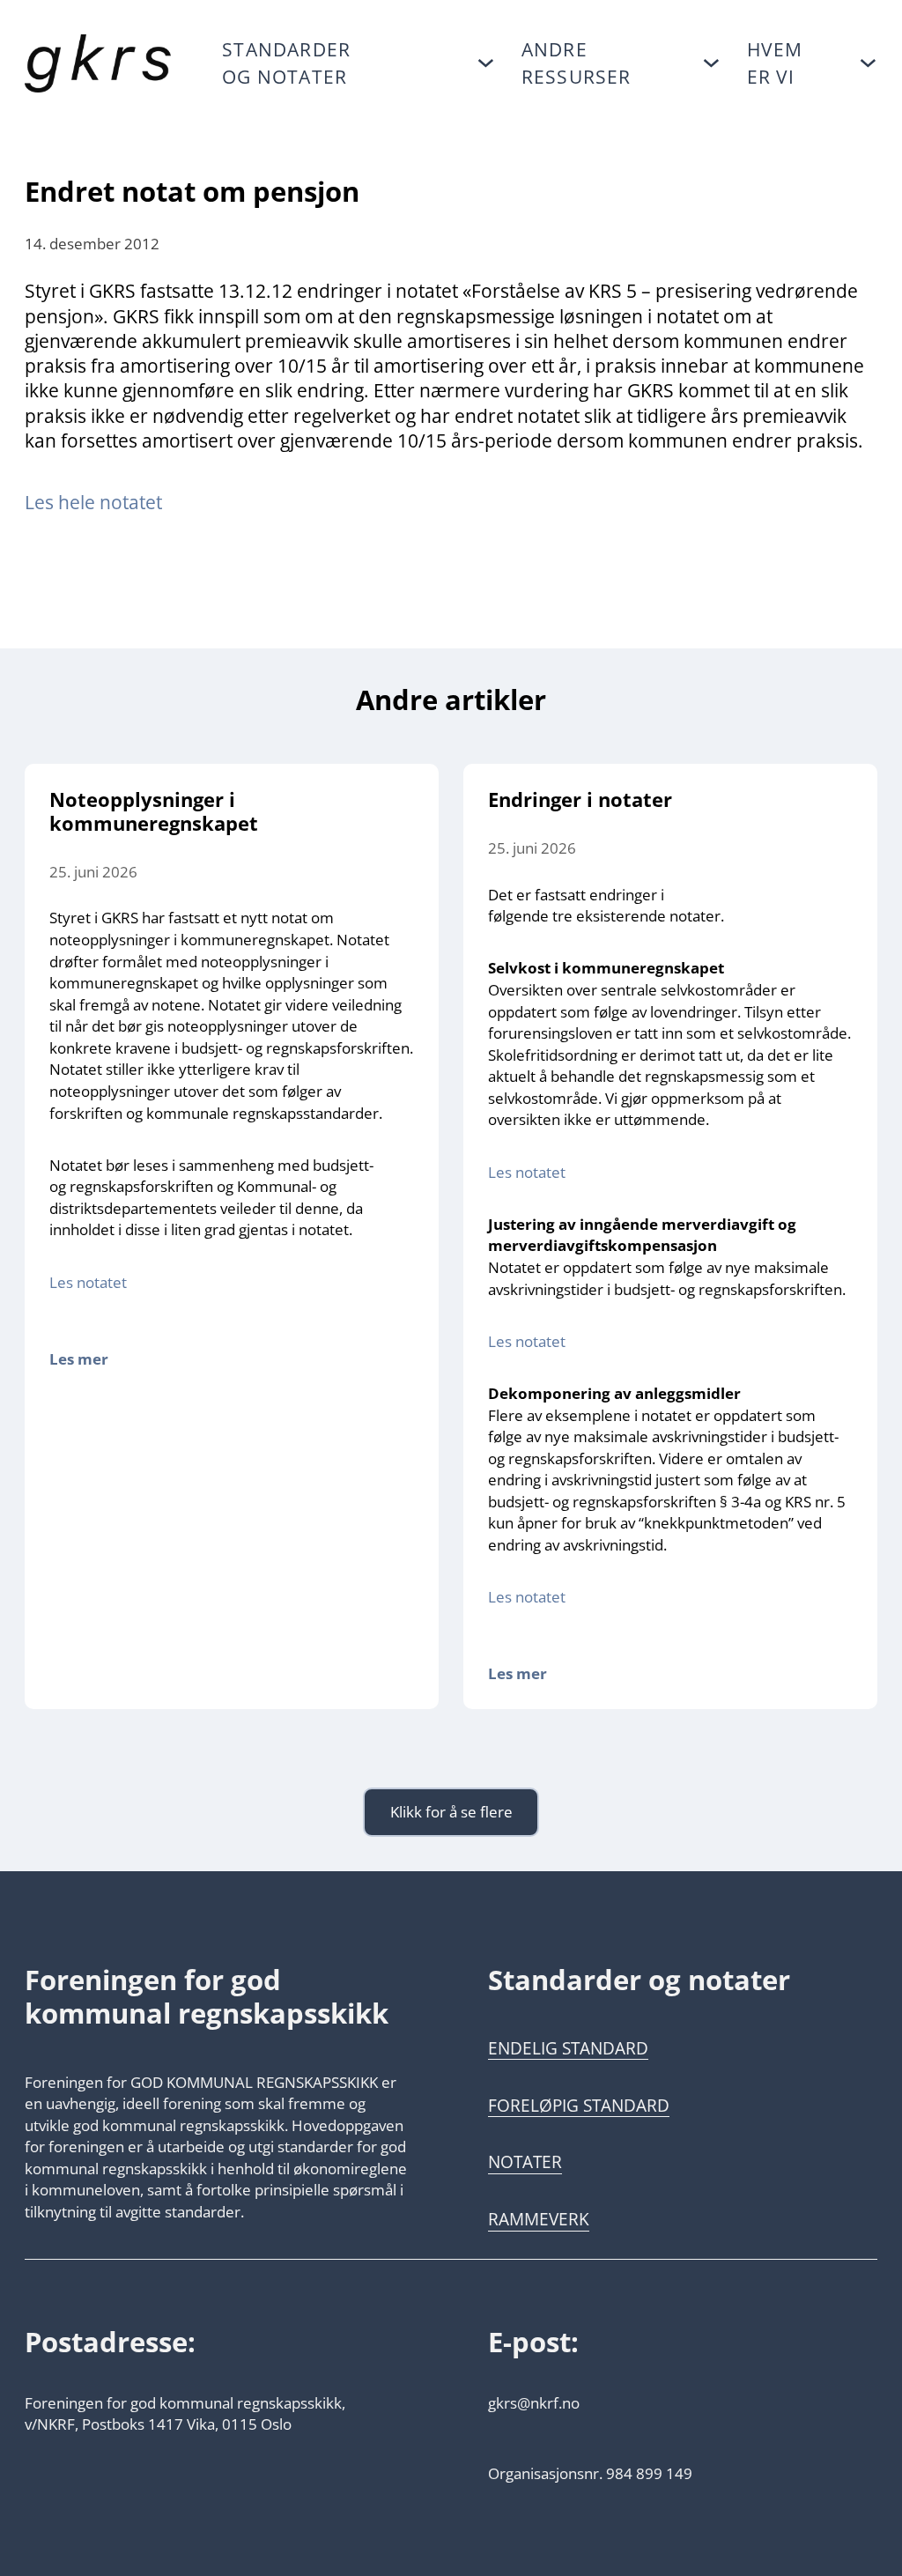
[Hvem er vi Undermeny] (868, 63)
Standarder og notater (286, 63)
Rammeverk (539, 2219)
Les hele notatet (96, 502)
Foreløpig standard (579, 2106)
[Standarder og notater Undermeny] (486, 63)
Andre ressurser (577, 63)
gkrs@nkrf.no (534, 2402)
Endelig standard (568, 2048)
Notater (525, 2162)
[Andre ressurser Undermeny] (711, 63)
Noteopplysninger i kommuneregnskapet (154, 811)
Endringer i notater (580, 799)
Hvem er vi (775, 63)
